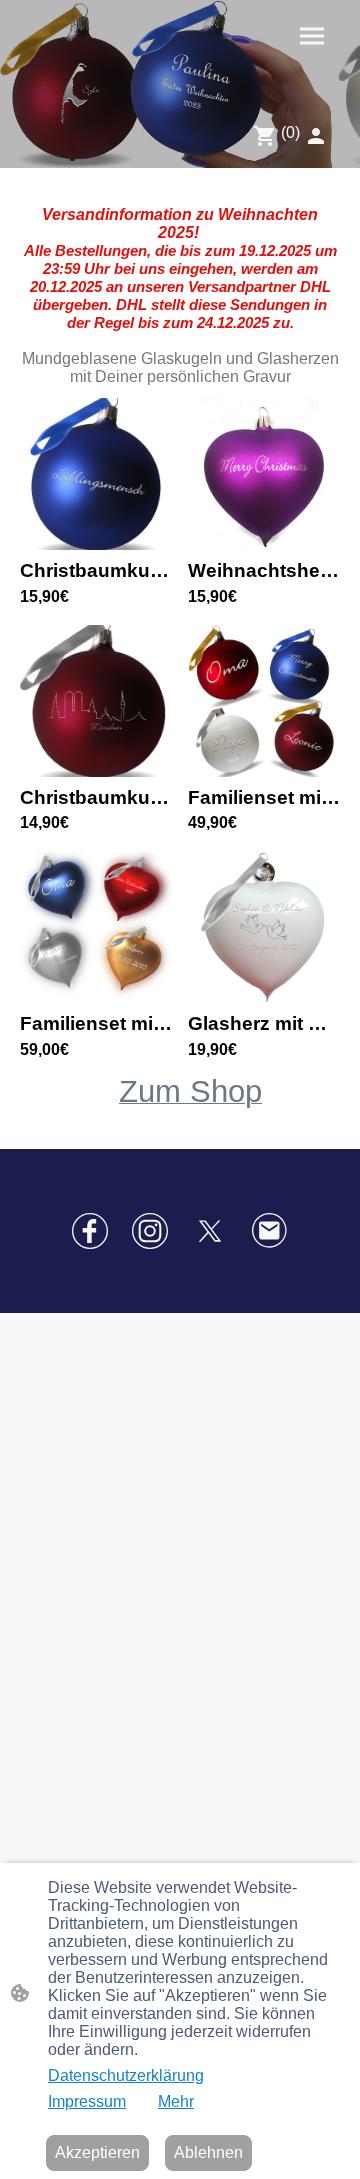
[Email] (270, 1231)
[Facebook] (90, 1231)
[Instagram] (150, 1231)
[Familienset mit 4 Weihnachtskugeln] (264, 771)
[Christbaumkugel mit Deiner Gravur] (96, 544)
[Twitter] (210, 1231)
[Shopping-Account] (316, 136)
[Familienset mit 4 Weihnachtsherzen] (96, 997)
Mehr (176, 2101)
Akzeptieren (97, 2152)
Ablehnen (208, 2152)
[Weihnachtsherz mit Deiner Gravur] (264, 544)
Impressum (87, 2101)
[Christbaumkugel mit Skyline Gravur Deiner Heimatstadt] (96, 771)
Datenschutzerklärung (126, 2075)
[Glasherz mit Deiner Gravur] (264, 997)
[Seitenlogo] (98, 72)
